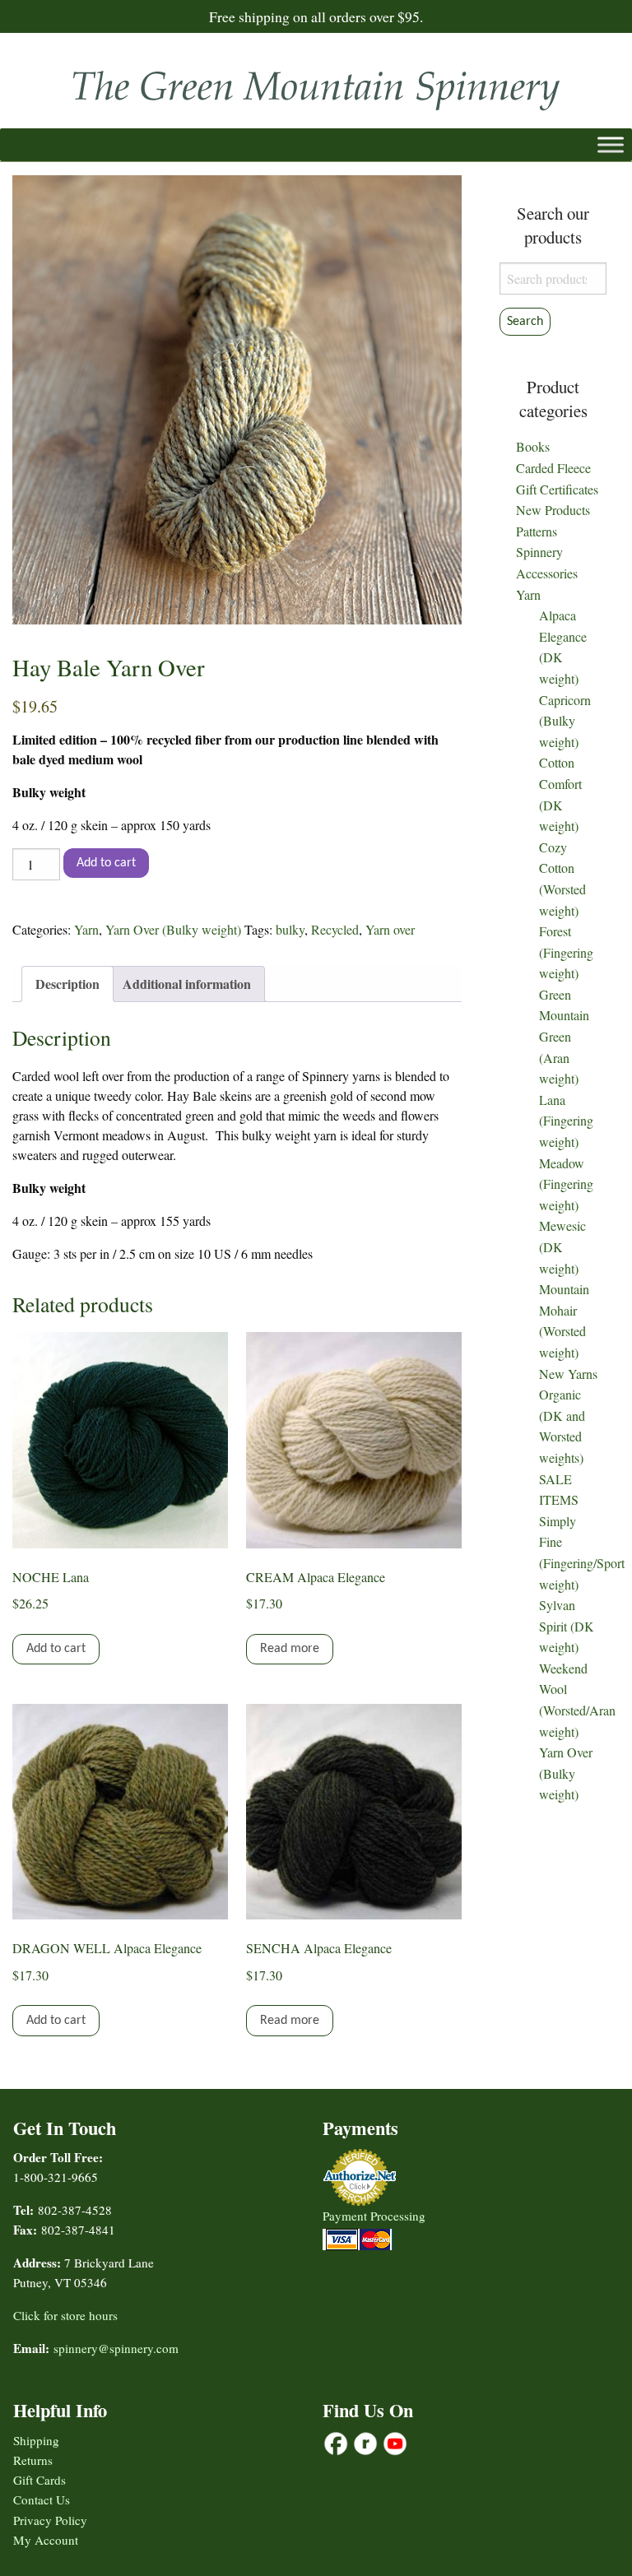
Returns (33, 2460)
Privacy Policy (50, 2520)
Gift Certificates (557, 489)
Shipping (36, 2440)
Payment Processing (374, 2216)
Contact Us (42, 2499)
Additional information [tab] (187, 984)
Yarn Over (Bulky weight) (173, 929)
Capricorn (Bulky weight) (565, 721)
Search (525, 322)
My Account (46, 2540)
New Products (553, 510)
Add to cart (106, 863)
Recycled (335, 929)
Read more (290, 1649)
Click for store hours (65, 2315)
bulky (290, 929)
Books (533, 446)
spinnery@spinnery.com (116, 2348)
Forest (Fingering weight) (566, 952)
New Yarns (568, 1374)
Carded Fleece (553, 468)
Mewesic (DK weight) (562, 1246)
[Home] (316, 85)
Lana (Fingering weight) (566, 1121)
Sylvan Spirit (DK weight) (567, 1626)
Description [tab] (67, 984)
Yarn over (390, 929)
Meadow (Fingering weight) (566, 1184)
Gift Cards (39, 2480)
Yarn (86, 929)
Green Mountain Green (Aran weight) (564, 1036)
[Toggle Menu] (611, 144)
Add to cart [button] (56, 1649)
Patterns (537, 531)
